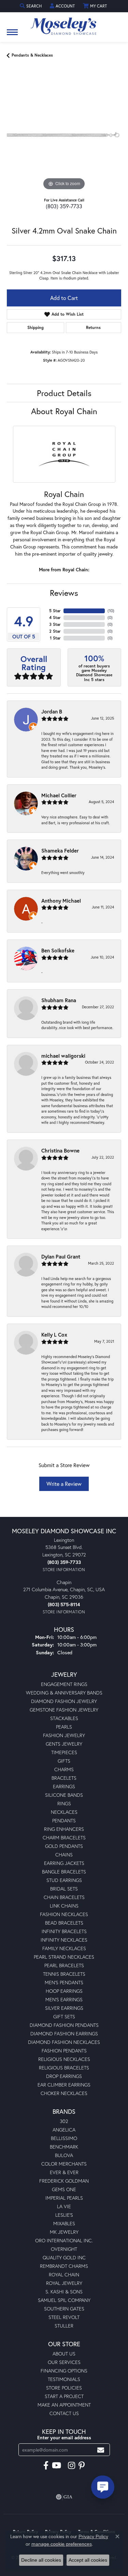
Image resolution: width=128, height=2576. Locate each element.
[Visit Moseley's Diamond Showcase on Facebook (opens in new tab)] (46, 2466)
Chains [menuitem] (64, 1855)
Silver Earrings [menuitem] (64, 2008)
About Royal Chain (64, 411)
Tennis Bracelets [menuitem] (64, 1974)
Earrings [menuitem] (64, 1786)
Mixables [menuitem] (64, 2223)
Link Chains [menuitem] (64, 1906)
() (111, 611)
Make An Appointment (64, 2405)
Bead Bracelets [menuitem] (64, 1923)
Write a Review (64, 1484)
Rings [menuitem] (64, 1803)
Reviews (64, 593)
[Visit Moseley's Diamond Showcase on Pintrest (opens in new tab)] (82, 2466)
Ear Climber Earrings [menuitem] (64, 2085)
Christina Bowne (60, 1150)
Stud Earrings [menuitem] (64, 1880)
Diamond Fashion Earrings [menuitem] (64, 2033)
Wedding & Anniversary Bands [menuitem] (64, 1693)
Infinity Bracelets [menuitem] (64, 1931)
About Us (64, 2354)
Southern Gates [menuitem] (64, 2309)
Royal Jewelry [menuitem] (64, 2283)
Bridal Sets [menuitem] (64, 1889)
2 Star (55, 631)
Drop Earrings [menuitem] (64, 2076)
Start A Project (64, 2396)
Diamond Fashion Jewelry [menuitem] (64, 1701)
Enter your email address (64, 2438)
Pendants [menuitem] (64, 1820)
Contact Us (64, 2413)
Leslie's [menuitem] (64, 2215)
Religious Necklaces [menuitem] (64, 2059)
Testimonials (64, 2379)
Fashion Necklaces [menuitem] (64, 1914)
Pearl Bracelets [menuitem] (64, 1965)
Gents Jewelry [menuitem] (64, 1744)
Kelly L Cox (54, 1335)
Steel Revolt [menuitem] (64, 2317)
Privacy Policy (93, 2536)
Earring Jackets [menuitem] (64, 1863)
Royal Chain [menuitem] (64, 2274)
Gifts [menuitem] (64, 1761)
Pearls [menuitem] (64, 1727)
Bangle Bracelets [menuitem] (64, 1872)
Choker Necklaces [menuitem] (64, 2093)
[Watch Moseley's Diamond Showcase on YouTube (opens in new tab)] (56, 2466)
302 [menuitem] (64, 2121)
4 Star (55, 617)
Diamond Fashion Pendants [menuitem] (64, 2025)
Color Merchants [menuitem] (64, 2164)
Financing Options (64, 2371)
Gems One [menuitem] (64, 2189)
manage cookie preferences (62, 2544)
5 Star (55, 611)
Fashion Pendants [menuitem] (64, 2051)
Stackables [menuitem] (64, 1718)
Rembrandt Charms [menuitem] (64, 2266)
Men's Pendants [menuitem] (64, 1982)
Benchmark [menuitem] (64, 2147)
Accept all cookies (88, 2560)
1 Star (55, 638)
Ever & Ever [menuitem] (64, 2172)
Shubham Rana (59, 1000)
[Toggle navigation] (12, 36)
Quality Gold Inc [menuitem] (64, 2257)
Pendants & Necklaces (32, 55)
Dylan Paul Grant (61, 1256)
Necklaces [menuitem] (64, 1812)
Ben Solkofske (58, 950)
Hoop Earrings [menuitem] (64, 1991)
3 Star (55, 624)
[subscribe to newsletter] (101, 2450)
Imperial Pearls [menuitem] (64, 2198)
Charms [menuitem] (64, 1769)
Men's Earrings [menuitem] (64, 1999)
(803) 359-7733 (64, 206)
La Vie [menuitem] (64, 2206)
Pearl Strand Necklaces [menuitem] (64, 1957)
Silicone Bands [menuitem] (64, 1795)
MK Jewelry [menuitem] (64, 2232)
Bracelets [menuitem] (64, 1778)
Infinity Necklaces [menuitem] (64, 1940)
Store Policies (64, 2388)
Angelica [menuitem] (64, 2130)
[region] (64, 135)
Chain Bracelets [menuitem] (64, 1897)
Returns (93, 327)
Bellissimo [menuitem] (64, 2138)
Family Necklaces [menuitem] (64, 1948)
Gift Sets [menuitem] (64, 2016)
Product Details (64, 393)
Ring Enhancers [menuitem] (64, 1829)
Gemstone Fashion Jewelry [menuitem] (64, 1710)
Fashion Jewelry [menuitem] (64, 1735)
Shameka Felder (60, 850)
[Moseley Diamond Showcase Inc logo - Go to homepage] (64, 24)
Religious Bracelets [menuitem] (64, 2068)
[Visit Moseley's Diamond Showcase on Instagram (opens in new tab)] (72, 2466)
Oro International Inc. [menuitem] (64, 2240)
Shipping (35, 327)
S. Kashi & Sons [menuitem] (64, 2292)
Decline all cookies (41, 2560)
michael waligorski (63, 1056)
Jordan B (52, 711)
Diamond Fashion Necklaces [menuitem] (64, 2042)
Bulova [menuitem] (64, 2155)
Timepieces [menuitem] (64, 1752)
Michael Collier (59, 795)
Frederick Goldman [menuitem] (64, 2181)
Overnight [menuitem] (64, 2249)
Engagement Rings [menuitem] (64, 1684)
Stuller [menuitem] (64, 2326)
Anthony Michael (61, 901)
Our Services (64, 2362)
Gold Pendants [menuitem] (64, 1846)
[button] (31, 6)
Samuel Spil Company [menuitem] (64, 2300)
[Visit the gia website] (64, 2497)
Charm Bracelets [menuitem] (64, 1837)
